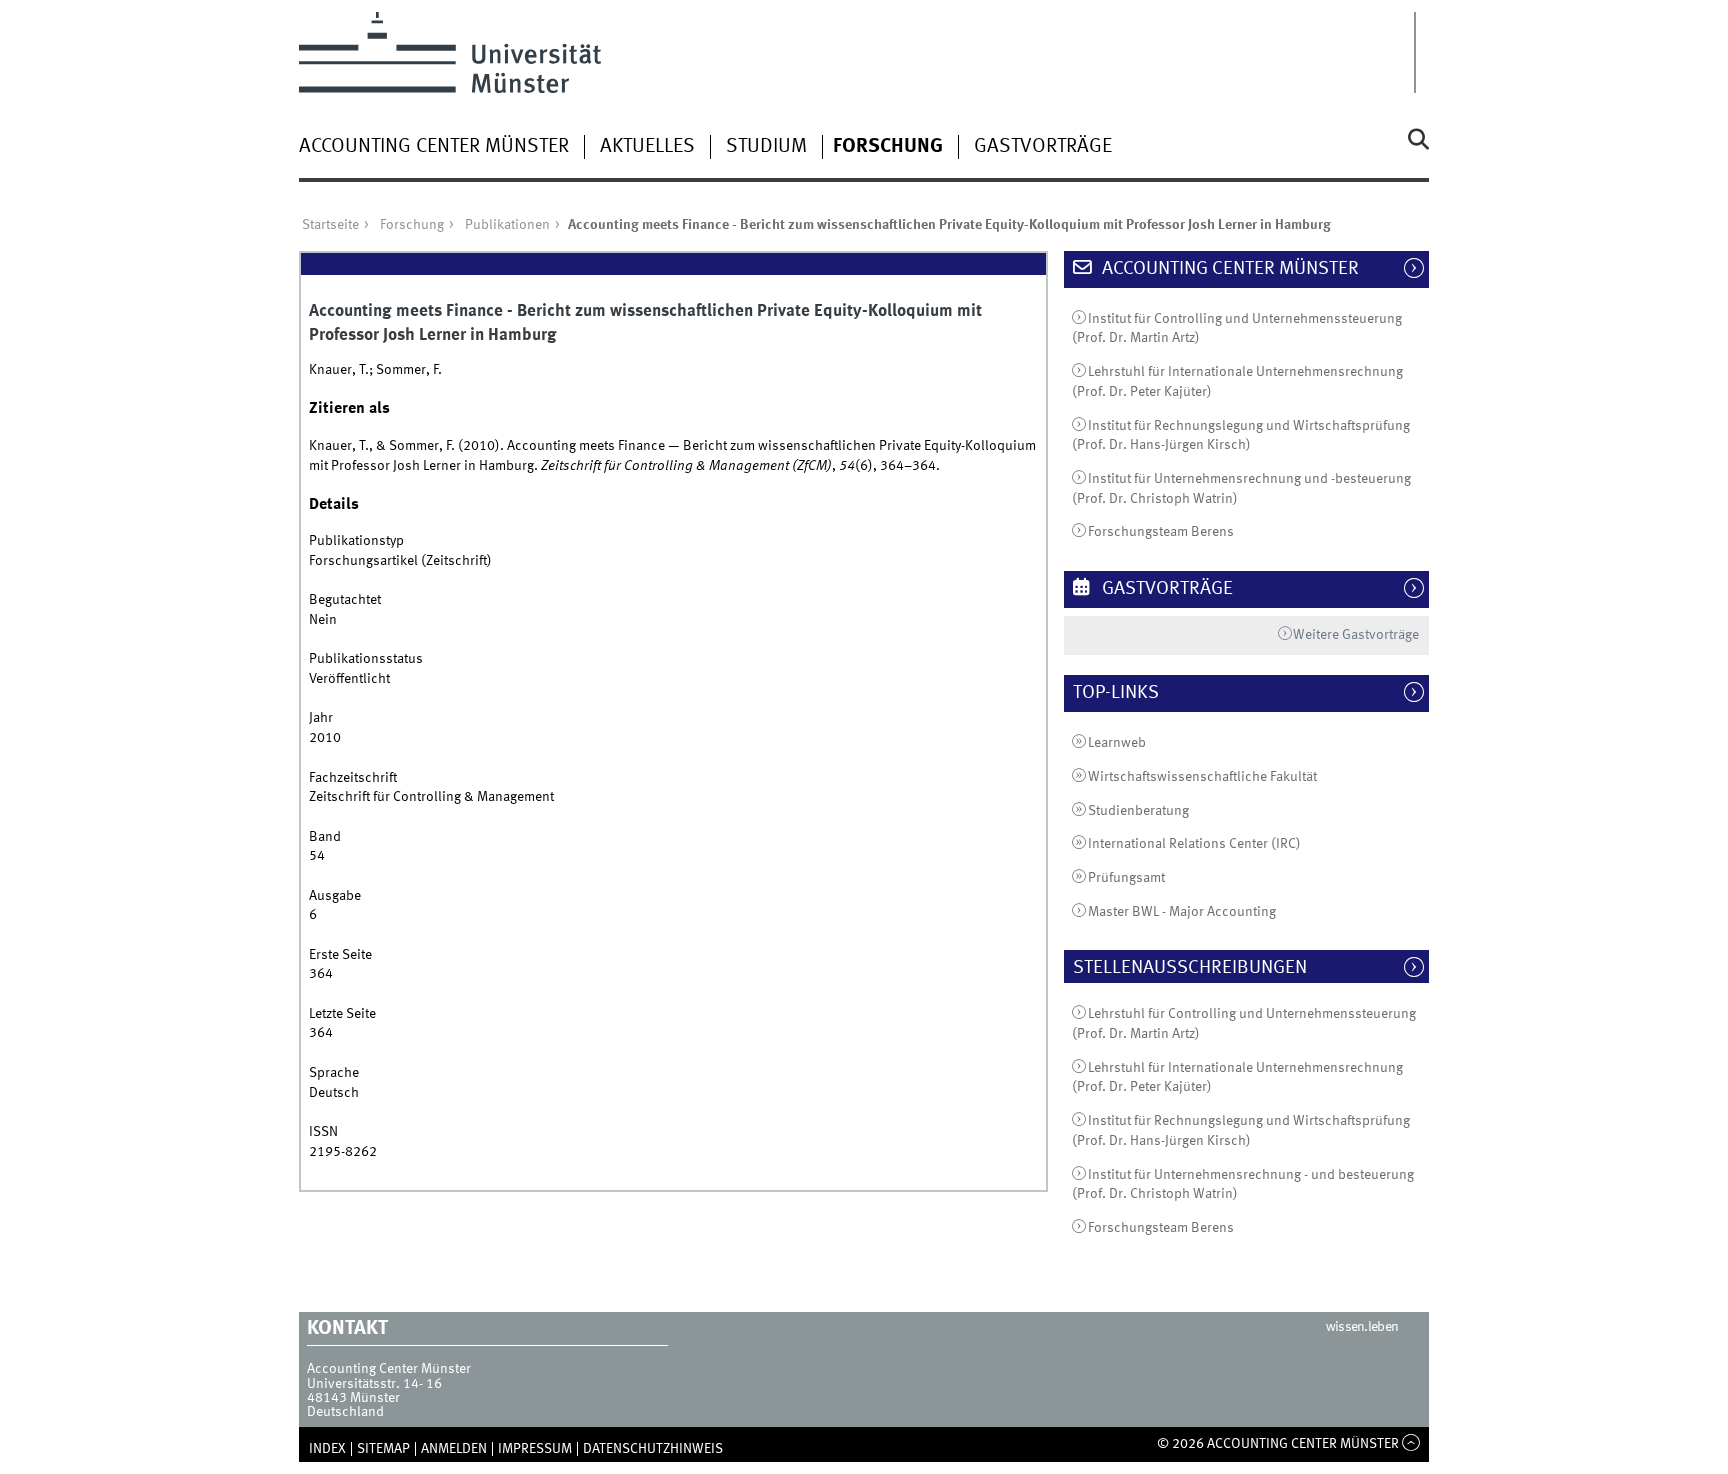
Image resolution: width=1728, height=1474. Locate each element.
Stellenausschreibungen (1200, 968)
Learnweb (1117, 743)
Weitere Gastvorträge (1356, 635)
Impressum (535, 1449)
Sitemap (383, 1449)
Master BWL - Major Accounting (1182, 912)
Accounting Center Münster (434, 147)
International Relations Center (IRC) (1194, 844)
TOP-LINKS (1126, 693)
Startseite (330, 225)
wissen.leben (1362, 1327)
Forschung (888, 147)
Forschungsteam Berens (1161, 532)
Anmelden (454, 1449)
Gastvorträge (1043, 147)
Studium (766, 147)
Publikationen (507, 225)
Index (327, 1449)
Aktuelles (647, 147)
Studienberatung (1138, 811)
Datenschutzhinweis (653, 1449)
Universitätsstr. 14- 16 (374, 1384)
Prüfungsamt (1126, 878)
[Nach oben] (1411, 1444)
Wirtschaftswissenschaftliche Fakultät (1202, 777)
